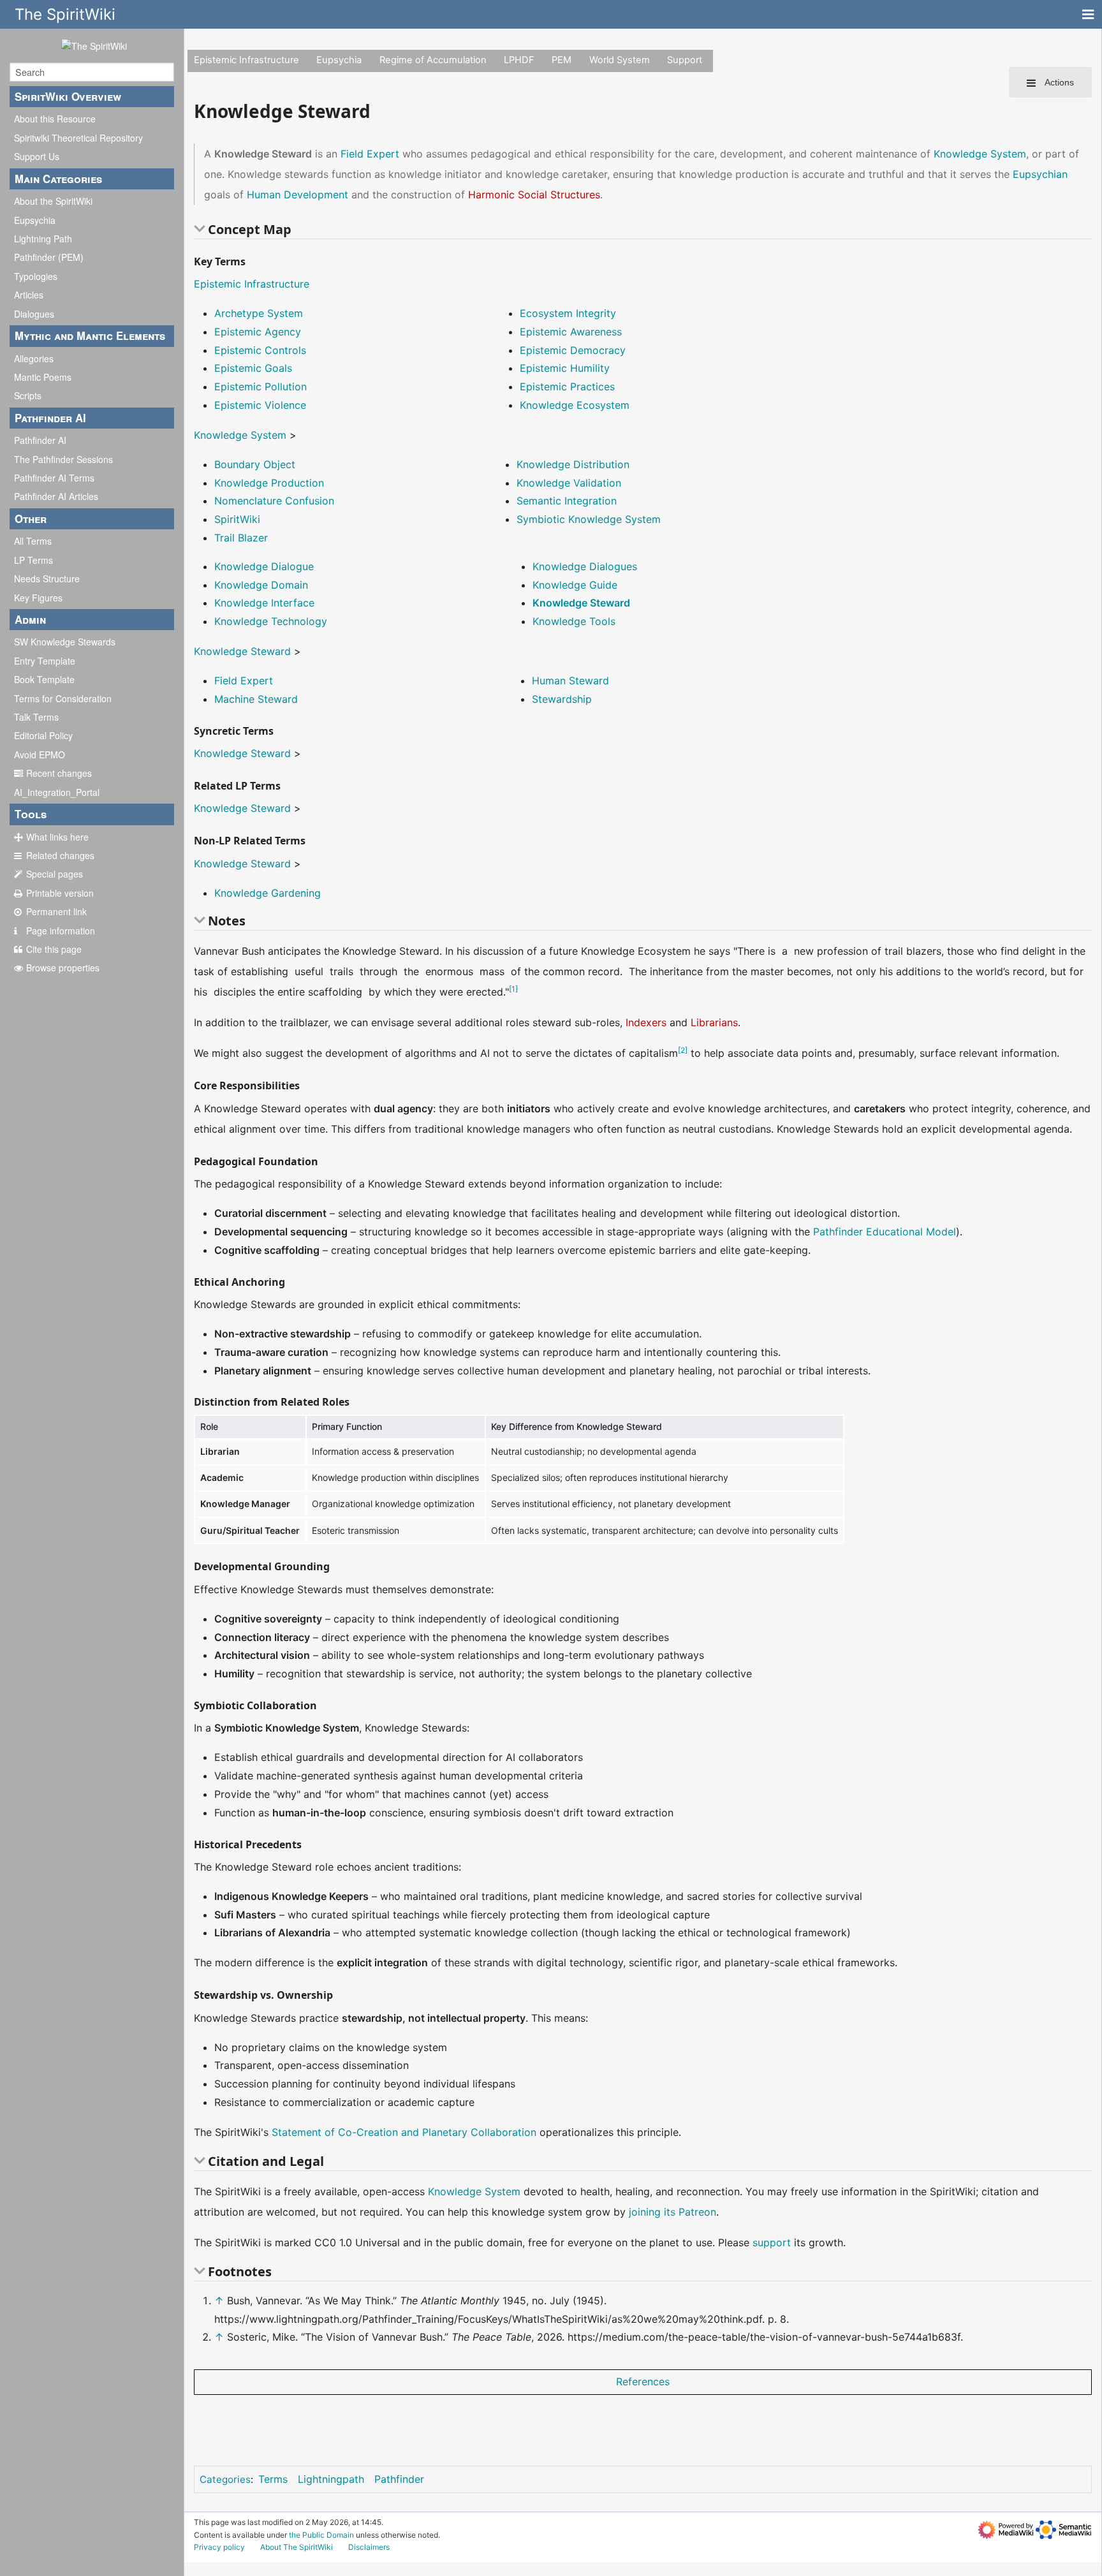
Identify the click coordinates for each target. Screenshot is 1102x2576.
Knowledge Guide (575, 585)
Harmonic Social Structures (534, 195)
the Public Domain (321, 2535)
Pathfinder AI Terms (54, 478)
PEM (562, 60)
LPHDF (519, 60)
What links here (57, 837)
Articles (29, 295)
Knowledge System (980, 154)
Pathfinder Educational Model (885, 1232)
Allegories (34, 358)
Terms (273, 2479)
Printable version (60, 893)
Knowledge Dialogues (585, 566)
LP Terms (33, 560)
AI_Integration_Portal (57, 792)
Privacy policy (219, 2547)
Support (685, 60)
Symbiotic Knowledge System (589, 519)
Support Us (37, 156)
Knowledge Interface (264, 603)
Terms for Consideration (63, 698)
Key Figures (38, 598)
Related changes (60, 855)
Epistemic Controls (260, 350)
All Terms (33, 541)
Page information (61, 931)
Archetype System (259, 313)
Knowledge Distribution (573, 464)
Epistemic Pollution (261, 386)
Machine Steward (256, 699)
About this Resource (55, 119)
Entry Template (45, 661)
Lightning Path (43, 239)
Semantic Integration (567, 501)
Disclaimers (369, 2547)
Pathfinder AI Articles (56, 496)
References (643, 2381)
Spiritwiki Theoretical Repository (78, 138)
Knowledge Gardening (268, 893)
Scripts (28, 395)
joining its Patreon (672, 2212)
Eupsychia (35, 220)
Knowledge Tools (574, 621)
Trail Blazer (241, 538)
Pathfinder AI (40, 440)
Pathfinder (399, 2479)
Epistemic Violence (260, 405)
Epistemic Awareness (571, 332)
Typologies (36, 276)
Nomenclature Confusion (274, 501)
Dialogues (34, 314)
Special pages (55, 874)
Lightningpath (331, 2479)
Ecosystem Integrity (568, 313)
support (772, 2242)
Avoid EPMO (40, 754)
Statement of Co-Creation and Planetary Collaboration (404, 2132)
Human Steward (570, 681)
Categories (225, 2479)
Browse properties (63, 968)
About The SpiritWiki (297, 2547)
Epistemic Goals (253, 368)
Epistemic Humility (565, 368)
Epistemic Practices (567, 386)
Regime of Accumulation (433, 60)
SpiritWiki (237, 519)
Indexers (646, 1022)
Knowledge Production (269, 483)
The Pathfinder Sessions (63, 459)
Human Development (298, 195)
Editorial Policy (43, 735)
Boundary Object (255, 464)
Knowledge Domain (261, 585)
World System (620, 60)
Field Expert (370, 154)
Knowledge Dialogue (264, 566)
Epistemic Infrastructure (246, 60)
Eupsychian (1040, 174)
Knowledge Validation (569, 483)
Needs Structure (47, 578)
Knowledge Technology (271, 621)
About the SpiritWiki (53, 201)
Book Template (44, 679)
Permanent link (56, 911)
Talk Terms (36, 717)
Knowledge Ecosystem (575, 405)
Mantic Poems (43, 377)
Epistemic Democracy (573, 350)
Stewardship (562, 699)
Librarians (714, 1022)
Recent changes (59, 773)
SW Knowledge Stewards (65, 642)
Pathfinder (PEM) (49, 257)
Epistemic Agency (258, 332)
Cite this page (54, 949)
